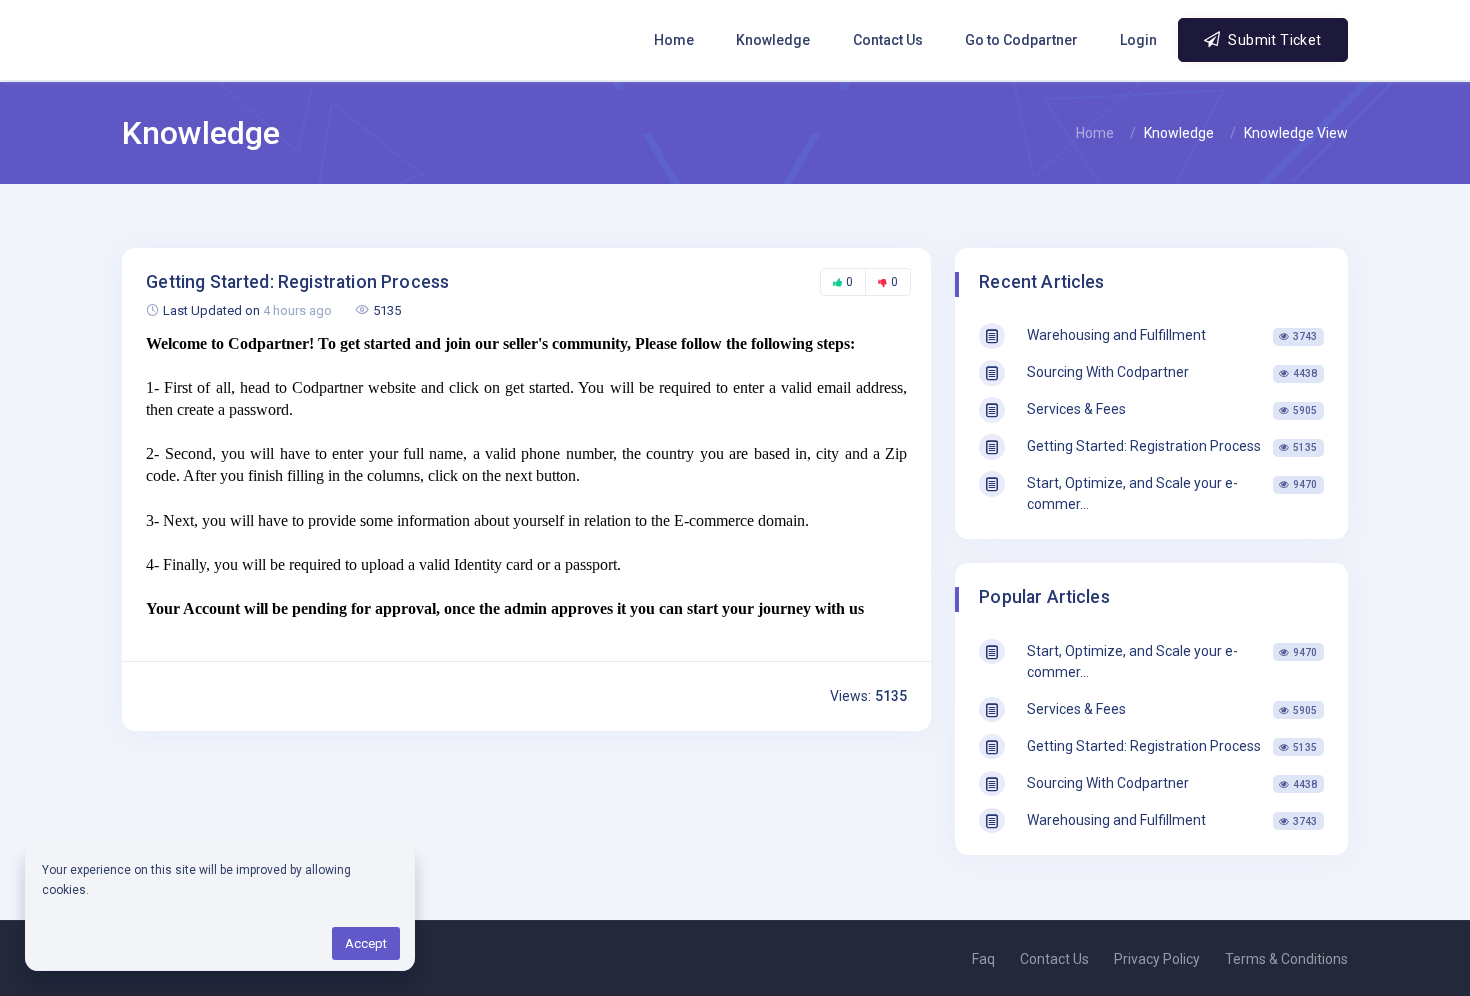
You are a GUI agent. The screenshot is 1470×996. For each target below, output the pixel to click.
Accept (366, 943)
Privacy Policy (1157, 959)
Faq (983, 959)
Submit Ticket (1273, 40)
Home (674, 40)
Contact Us (888, 40)
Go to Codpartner (1021, 40)
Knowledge (773, 40)
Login (1138, 40)
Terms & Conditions (1286, 959)
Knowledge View (1296, 133)
